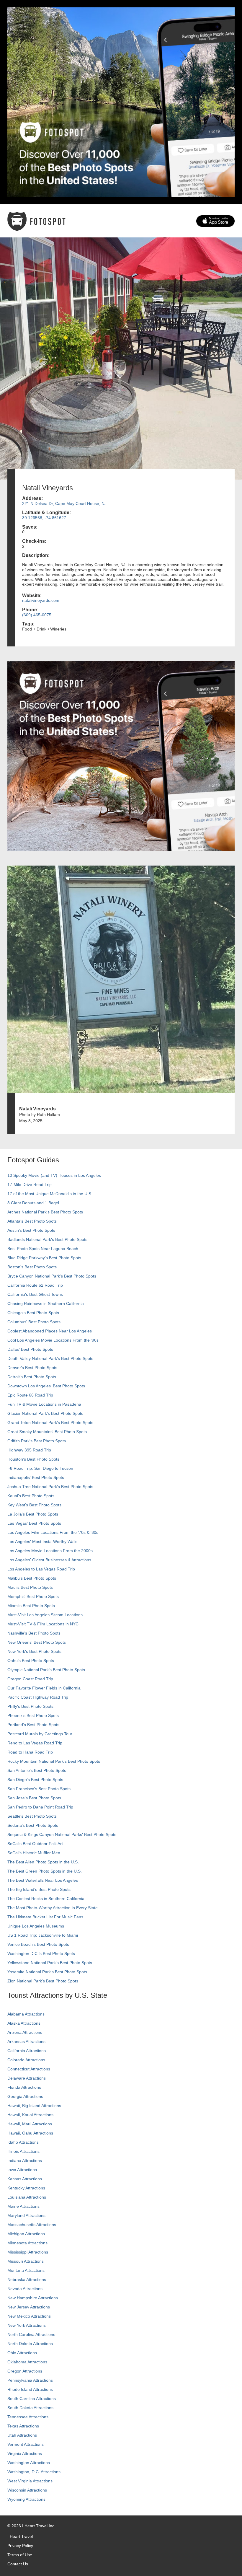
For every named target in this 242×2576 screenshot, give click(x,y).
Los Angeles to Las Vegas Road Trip (41, 1569)
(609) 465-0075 (37, 615)
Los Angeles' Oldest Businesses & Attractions (49, 1560)
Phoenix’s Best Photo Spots (33, 1715)
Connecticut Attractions (29, 2069)
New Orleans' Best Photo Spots (37, 1642)
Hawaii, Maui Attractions (30, 2124)
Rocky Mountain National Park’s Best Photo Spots (54, 1761)
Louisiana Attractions (27, 2197)
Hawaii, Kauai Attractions (30, 2115)
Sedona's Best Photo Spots (33, 1825)
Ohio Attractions (22, 2353)
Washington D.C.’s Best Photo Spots (41, 1953)
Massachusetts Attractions (32, 2225)
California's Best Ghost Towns (35, 1294)
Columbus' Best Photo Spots (34, 1322)
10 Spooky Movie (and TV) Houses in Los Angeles (54, 1175)
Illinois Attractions (23, 2151)
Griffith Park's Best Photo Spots (37, 1441)
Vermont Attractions (26, 2444)
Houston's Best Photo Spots (33, 1459)
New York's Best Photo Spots (34, 1651)
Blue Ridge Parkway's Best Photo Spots (44, 1258)
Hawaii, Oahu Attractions (30, 2133)
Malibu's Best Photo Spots (32, 1578)
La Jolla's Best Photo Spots (33, 1514)
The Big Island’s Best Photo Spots (39, 1889)
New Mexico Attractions (29, 2316)
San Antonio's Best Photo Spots (37, 1770)
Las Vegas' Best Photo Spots (34, 1523)
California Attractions (27, 2051)
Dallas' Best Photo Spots (30, 1349)
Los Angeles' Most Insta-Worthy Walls (42, 1542)
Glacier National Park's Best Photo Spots (45, 1413)
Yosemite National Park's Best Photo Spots (47, 1972)
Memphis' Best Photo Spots (33, 1596)
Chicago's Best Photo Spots (33, 1313)
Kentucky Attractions (26, 2188)
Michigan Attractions (26, 2234)
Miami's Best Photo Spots (31, 1606)
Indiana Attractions (25, 2160)
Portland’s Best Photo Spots (33, 1725)
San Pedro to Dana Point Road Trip (40, 1807)
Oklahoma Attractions (27, 2362)
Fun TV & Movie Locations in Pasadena (44, 1404)
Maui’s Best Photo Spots (30, 1587)
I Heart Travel (20, 2536)
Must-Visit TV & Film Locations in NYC (43, 1624)
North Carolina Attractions (31, 2334)
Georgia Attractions (25, 2096)
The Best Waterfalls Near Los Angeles (43, 1880)
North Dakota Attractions (30, 2344)
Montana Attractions (26, 2270)
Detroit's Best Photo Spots (32, 1377)
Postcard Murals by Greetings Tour (40, 1734)
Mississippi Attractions (28, 2252)
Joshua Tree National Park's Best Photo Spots (50, 1487)
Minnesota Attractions (27, 2243)
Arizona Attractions (25, 2032)
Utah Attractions (22, 2435)
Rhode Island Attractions (30, 2389)
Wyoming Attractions (26, 2499)
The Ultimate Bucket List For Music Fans (45, 1917)
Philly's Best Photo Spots (30, 1706)
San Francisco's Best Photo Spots (39, 1789)
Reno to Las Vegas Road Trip (35, 1743)
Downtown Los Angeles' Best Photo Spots (46, 1386)
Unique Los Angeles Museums (36, 1926)
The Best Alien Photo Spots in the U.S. (43, 1862)
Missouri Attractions (26, 2261)
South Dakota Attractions (30, 2408)
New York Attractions (27, 2325)
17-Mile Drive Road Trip (30, 1184)
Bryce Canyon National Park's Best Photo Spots (52, 1276)
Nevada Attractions (25, 2289)
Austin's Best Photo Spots (31, 1230)
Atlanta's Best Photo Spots (32, 1221)
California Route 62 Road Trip (35, 1285)
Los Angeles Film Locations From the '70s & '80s (53, 1532)
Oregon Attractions (25, 2371)
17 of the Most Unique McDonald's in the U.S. (50, 1194)
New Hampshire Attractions (33, 2298)
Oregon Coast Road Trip (30, 1679)
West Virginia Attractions (30, 2481)
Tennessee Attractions (28, 2417)
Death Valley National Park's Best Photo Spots (50, 1358)
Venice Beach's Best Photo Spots (38, 1944)
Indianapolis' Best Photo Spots (36, 1477)
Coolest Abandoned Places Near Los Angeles (50, 1331)
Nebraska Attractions (27, 2280)
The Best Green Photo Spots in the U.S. (45, 1871)
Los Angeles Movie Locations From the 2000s (50, 1551)
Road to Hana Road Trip (30, 1752)
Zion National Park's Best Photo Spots (43, 1981)
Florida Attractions (24, 2087)
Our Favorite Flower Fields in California (44, 1688)
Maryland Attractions (26, 2215)
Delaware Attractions (27, 2078)
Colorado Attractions (26, 2060)
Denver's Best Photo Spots (32, 1368)
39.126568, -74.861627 (44, 518)
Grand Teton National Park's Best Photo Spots (50, 1423)
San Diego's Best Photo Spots (35, 1780)
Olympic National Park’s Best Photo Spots (46, 1670)
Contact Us (18, 2564)
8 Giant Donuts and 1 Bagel (33, 1203)
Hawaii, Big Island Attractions (34, 2106)
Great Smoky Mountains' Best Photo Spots (47, 1432)
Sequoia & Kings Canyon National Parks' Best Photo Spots (62, 1834)
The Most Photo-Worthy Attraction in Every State (53, 1908)
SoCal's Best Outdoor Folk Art (35, 1844)
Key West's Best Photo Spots (34, 1505)
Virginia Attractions (25, 2453)
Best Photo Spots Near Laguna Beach (43, 1249)
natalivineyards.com (41, 600)
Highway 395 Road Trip (29, 1450)
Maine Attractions (23, 2206)
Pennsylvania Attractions (30, 2380)
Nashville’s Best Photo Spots (34, 1633)
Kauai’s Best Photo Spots (31, 1496)
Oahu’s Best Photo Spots (31, 1661)
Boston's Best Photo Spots (32, 1267)
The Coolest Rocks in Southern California (46, 1899)
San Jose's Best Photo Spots (34, 1798)
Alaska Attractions (24, 2023)
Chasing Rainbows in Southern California (46, 1304)
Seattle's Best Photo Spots (32, 1816)
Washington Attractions (29, 2463)
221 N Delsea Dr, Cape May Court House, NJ (64, 504)
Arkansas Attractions (26, 2041)
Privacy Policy (20, 2546)
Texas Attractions (23, 2426)
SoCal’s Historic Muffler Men (34, 1853)
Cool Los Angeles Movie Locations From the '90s (53, 1340)
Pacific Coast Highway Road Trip (38, 1697)
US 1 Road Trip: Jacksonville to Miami (43, 1935)
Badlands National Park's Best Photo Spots (47, 1239)
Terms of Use (20, 2555)
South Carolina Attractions (32, 2399)
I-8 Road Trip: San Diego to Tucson (40, 1468)
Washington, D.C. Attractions (34, 2472)
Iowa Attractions (22, 2170)
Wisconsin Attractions (27, 2490)
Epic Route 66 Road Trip (30, 1395)
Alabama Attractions (26, 2014)
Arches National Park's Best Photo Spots (45, 1212)
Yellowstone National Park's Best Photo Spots (50, 1963)
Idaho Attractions (23, 2142)
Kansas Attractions (25, 2179)
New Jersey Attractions (29, 2307)
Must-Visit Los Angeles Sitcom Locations (45, 1615)
